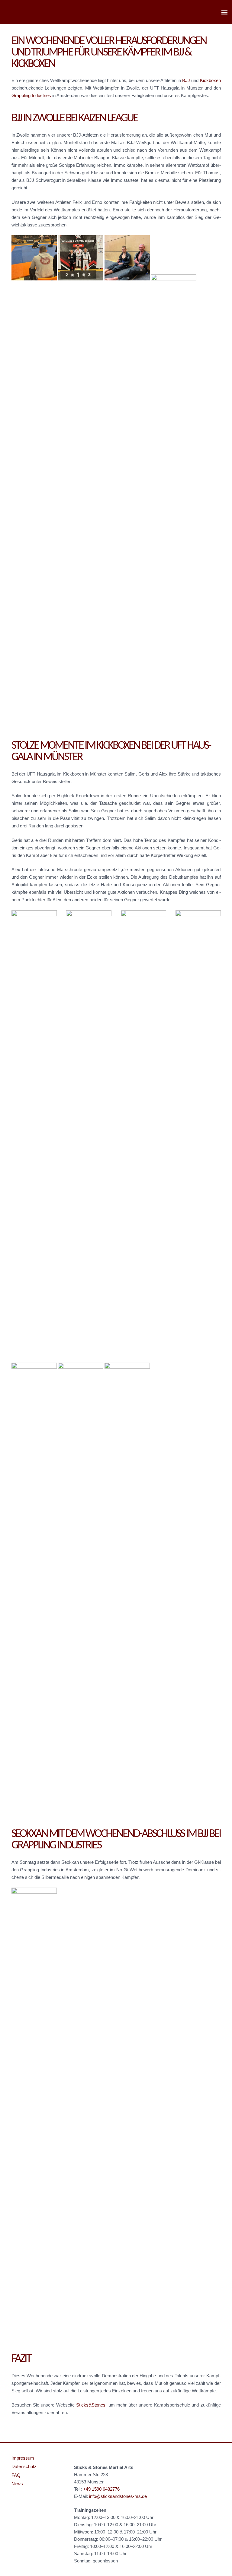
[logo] (15, 12)
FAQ (16, 2475)
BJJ (186, 80)
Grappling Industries (31, 95)
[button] (224, 12)
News (17, 2484)
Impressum (23, 2458)
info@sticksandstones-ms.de (118, 2496)
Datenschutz (24, 2466)
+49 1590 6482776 (101, 2489)
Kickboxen (210, 80)
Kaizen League (108, 118)
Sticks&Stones (91, 2405)
